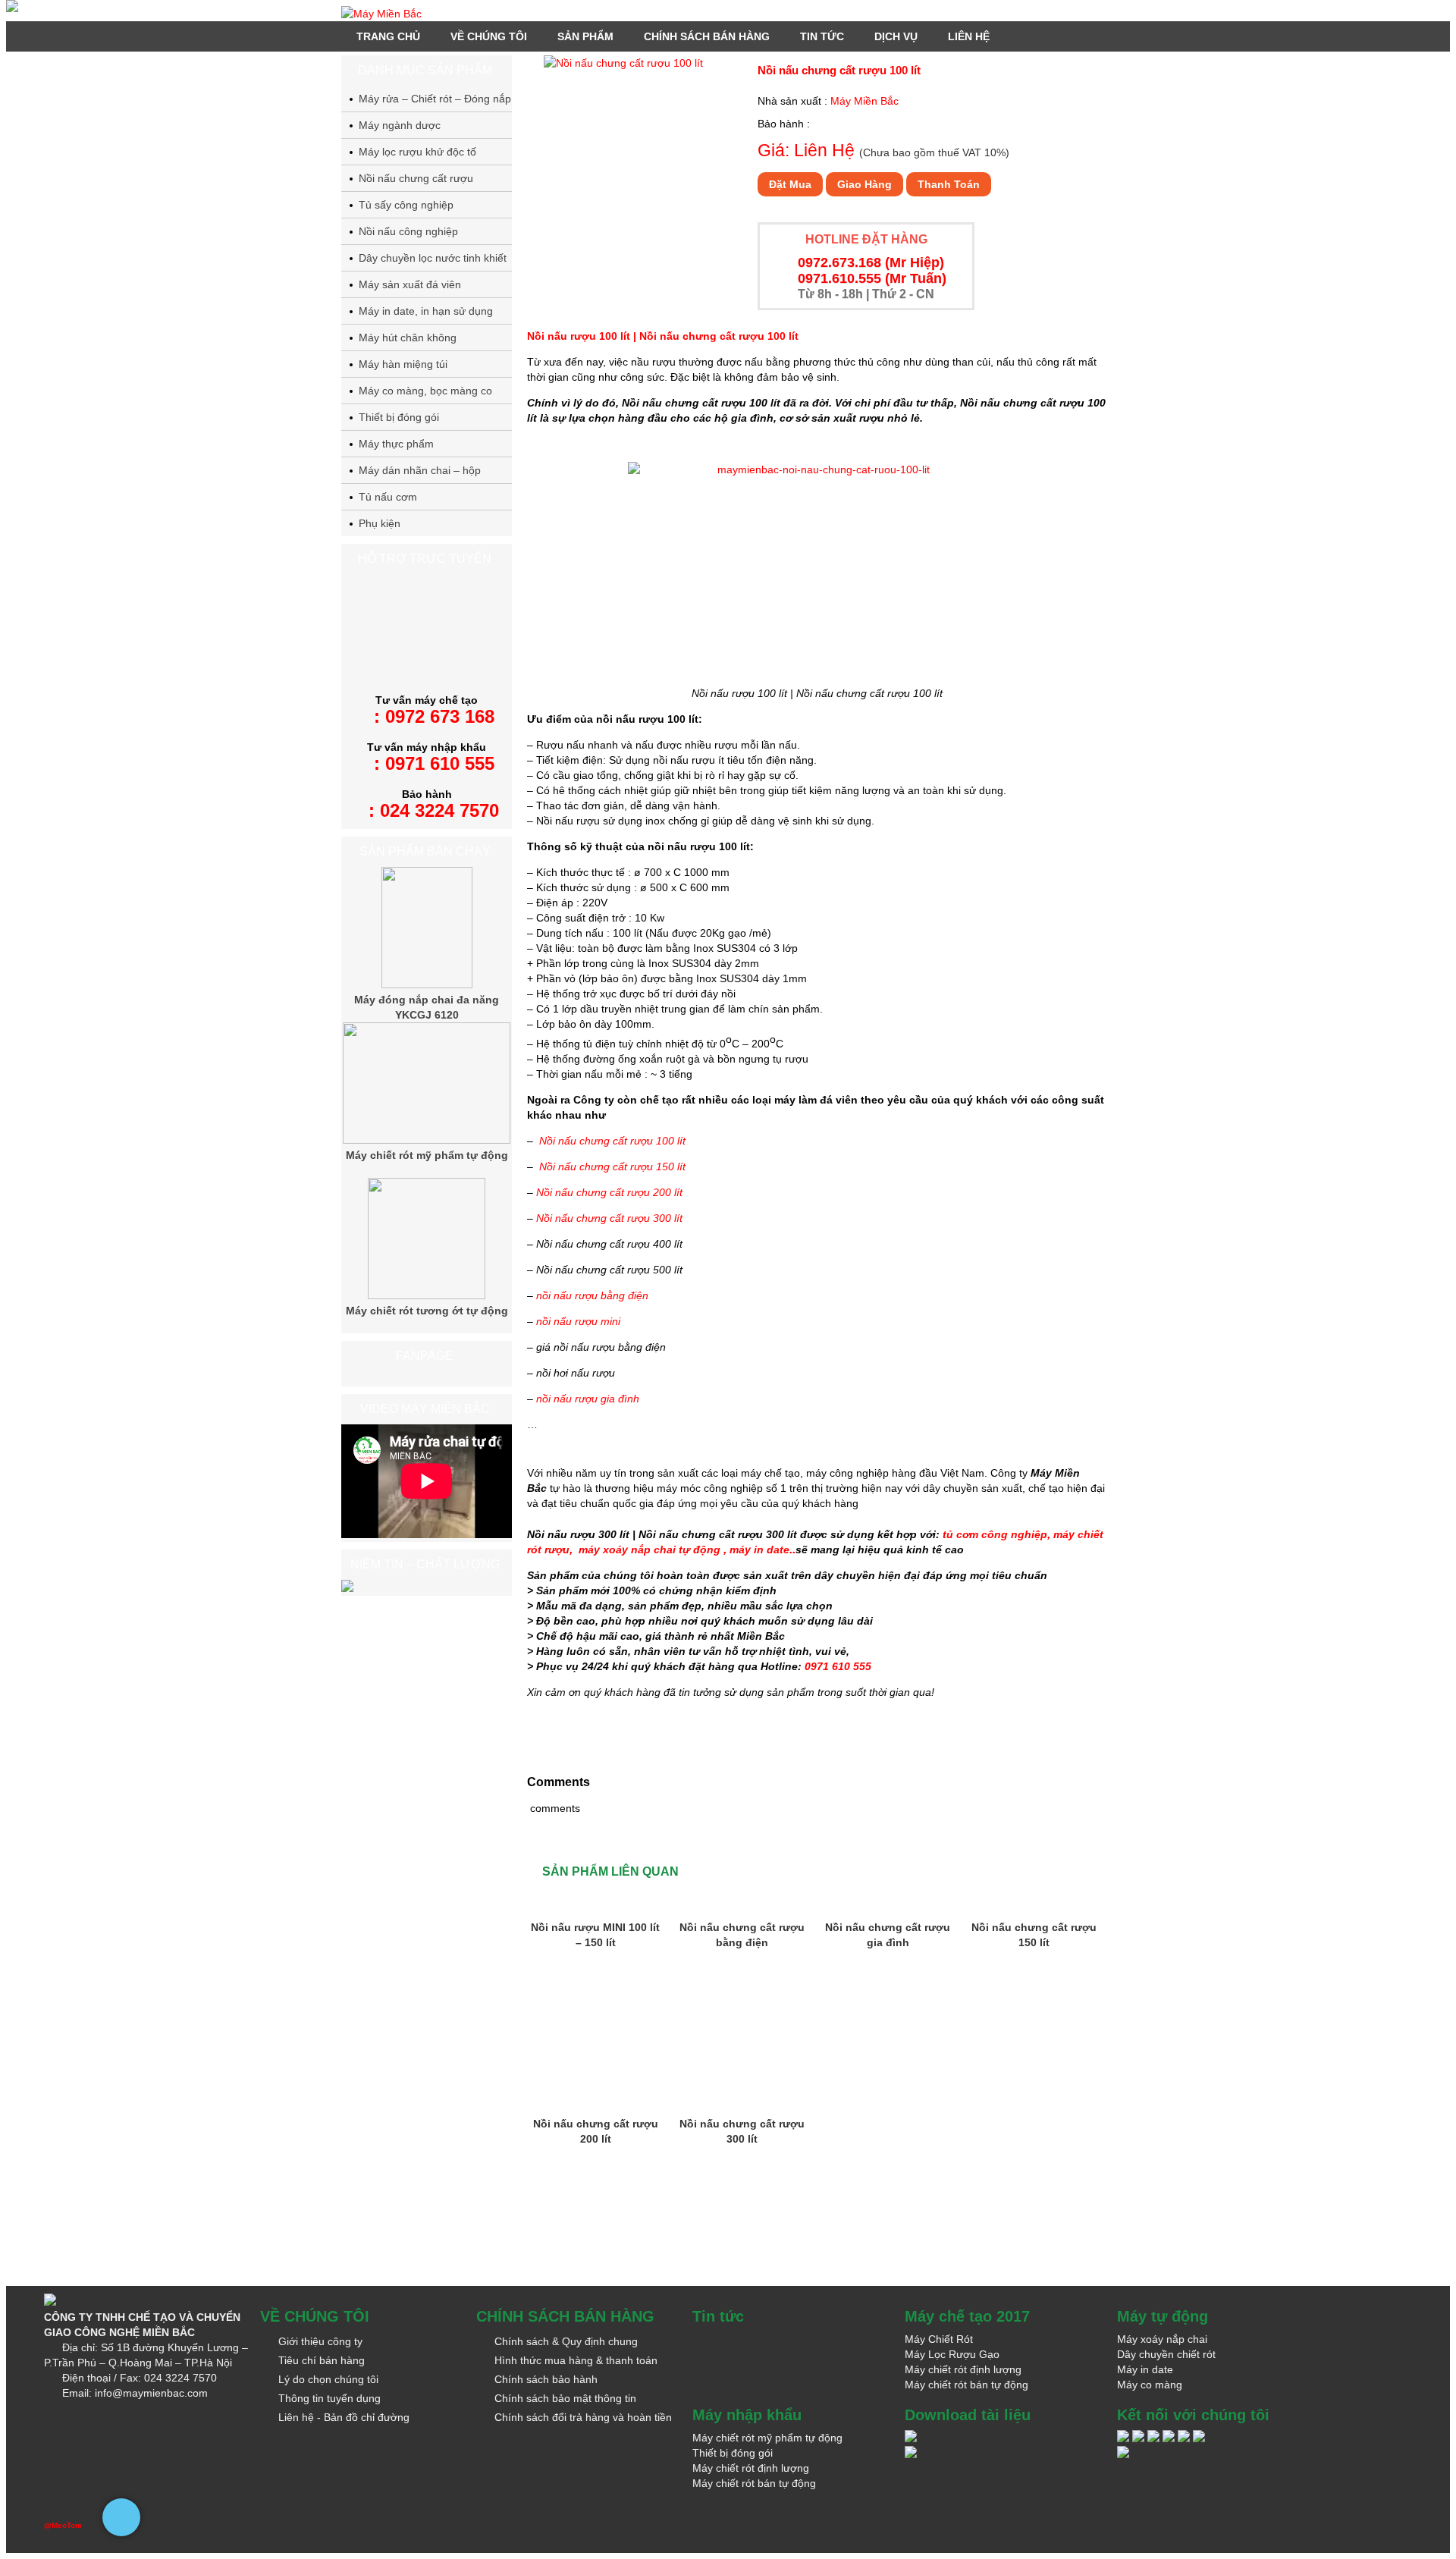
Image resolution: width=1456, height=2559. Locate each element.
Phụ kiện (380, 523)
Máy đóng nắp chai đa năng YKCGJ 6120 (427, 1007)
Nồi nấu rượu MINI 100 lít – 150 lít (595, 1935)
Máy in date (1145, 2369)
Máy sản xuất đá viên (410, 284)
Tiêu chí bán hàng (322, 2360)
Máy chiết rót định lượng (963, 2369)
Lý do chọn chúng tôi (328, 2379)
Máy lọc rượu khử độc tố (417, 152)
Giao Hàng (864, 184)
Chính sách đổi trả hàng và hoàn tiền (583, 2417)
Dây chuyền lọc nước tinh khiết (433, 258)
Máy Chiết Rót (939, 2339)
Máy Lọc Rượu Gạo (952, 2354)
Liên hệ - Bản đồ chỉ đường (344, 2417)
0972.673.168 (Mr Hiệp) (871, 262)
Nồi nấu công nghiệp (408, 231)
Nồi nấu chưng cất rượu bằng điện (742, 1935)
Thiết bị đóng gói (399, 417)
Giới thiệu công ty (320, 2341)
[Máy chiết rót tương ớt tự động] (427, 1295)
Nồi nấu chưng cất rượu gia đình (888, 1935)
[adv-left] (12, 8)
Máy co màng (1150, 2385)
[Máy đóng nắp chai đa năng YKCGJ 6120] (427, 984)
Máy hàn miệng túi (403, 364)
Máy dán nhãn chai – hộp (420, 470)
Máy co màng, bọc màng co (425, 391)
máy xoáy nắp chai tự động (651, 1550)
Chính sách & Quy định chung (566, 2341)
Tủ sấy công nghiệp (406, 205)
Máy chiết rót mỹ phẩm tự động (427, 1155)
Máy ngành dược (400, 125)
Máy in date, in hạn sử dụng (426, 311)
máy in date (759, 1550)
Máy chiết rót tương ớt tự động (427, 1311)
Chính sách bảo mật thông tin (565, 2398)
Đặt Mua (790, 184)
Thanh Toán (949, 184)
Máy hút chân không (408, 338)
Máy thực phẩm (396, 444)
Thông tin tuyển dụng (329, 2398)
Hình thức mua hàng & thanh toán (576, 2360)
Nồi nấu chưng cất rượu (416, 178)
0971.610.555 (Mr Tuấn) (872, 278)
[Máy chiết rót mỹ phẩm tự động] (426, 1140)
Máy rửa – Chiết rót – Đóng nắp (435, 99)
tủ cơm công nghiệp (995, 1534)
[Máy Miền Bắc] (728, 14)
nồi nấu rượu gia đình (588, 1399)
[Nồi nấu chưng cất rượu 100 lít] (623, 63)
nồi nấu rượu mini (578, 1321)
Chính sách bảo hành (546, 2379)
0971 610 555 (838, 1666)
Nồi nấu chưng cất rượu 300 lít (609, 1218)
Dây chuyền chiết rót (1166, 2354)
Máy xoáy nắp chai (1162, 2339)
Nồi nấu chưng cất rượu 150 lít (612, 1166)
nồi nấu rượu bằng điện (592, 1295)
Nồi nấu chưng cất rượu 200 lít (609, 1192)
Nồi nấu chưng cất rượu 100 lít (612, 1141)
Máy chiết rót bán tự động (966, 2385)
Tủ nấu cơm (388, 497)
